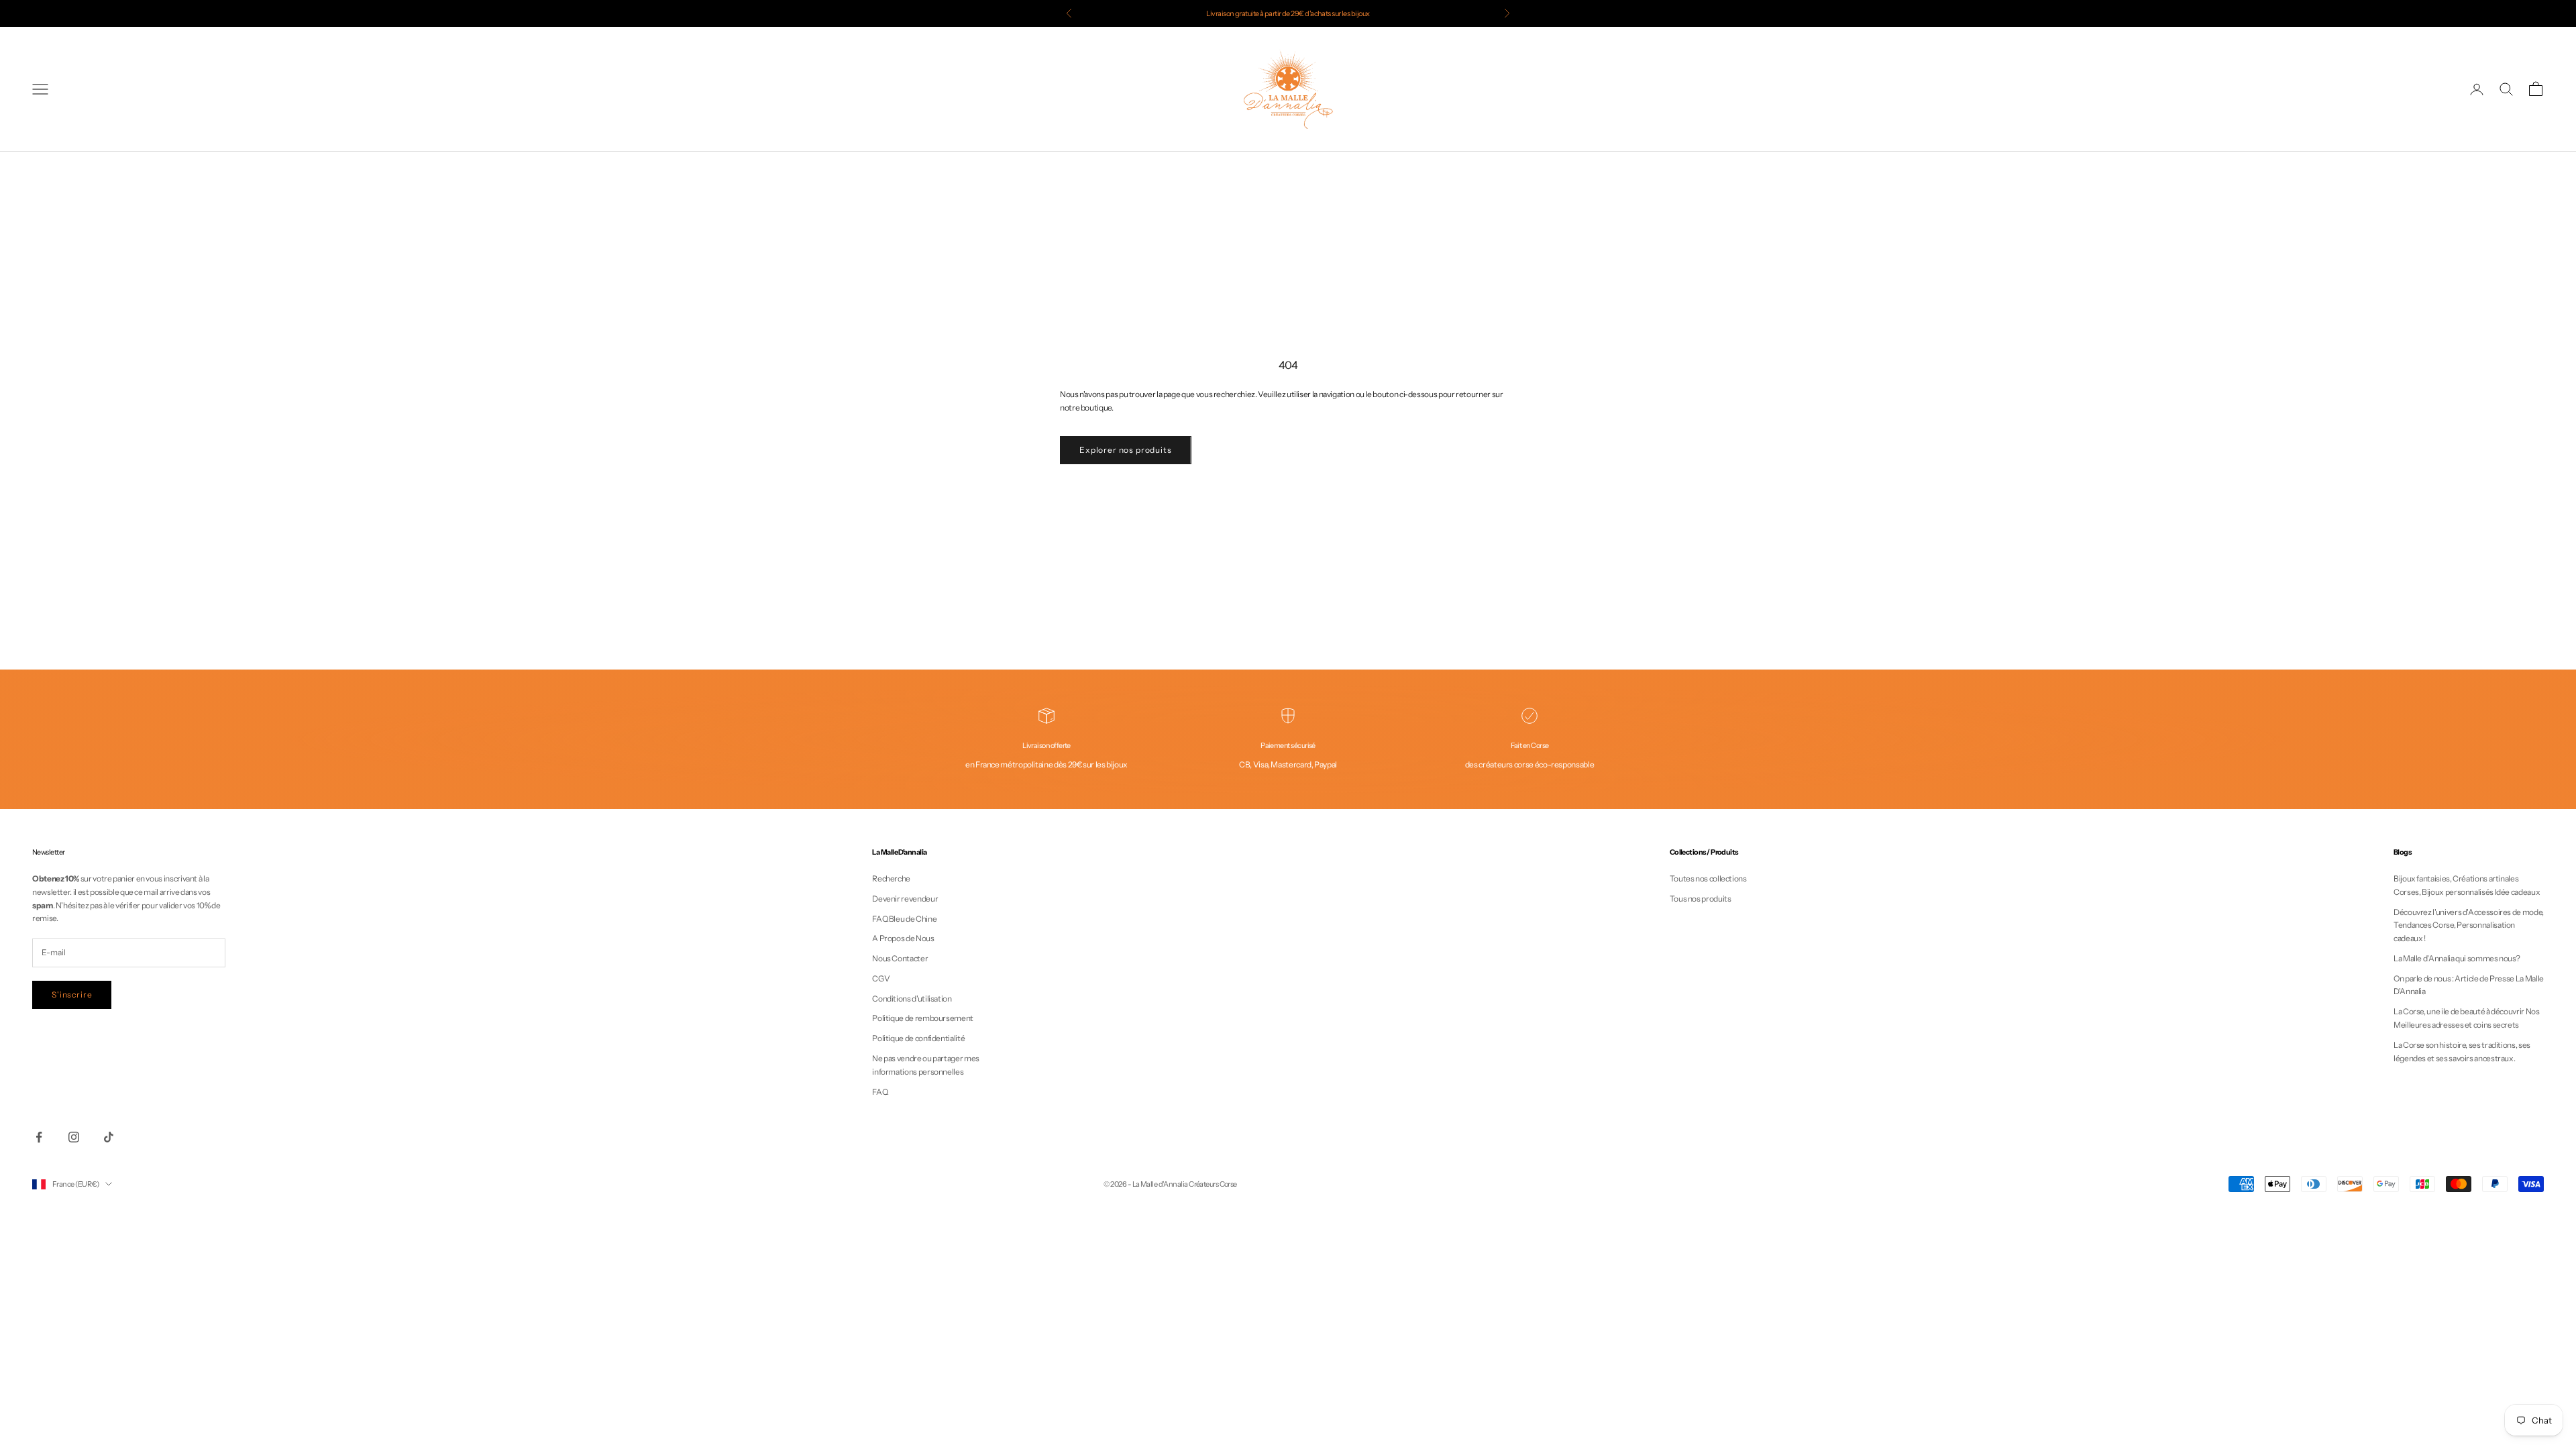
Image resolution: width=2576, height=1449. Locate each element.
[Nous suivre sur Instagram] (74, 1137)
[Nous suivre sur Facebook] (39, 1137)
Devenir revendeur (905, 899)
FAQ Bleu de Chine (904, 919)
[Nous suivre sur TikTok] (109, 1137)
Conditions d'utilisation (912, 999)
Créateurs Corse (1213, 1184)
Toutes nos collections (1708, 878)
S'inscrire (72, 995)
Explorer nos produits (1126, 450)
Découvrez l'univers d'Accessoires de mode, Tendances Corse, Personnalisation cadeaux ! (2469, 925)
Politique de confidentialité (918, 1038)
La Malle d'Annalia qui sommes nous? (2457, 958)
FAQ (880, 1092)
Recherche (891, 878)
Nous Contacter (900, 958)
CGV (881, 978)
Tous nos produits (1701, 899)
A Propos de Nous (903, 938)
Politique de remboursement (923, 1018)
